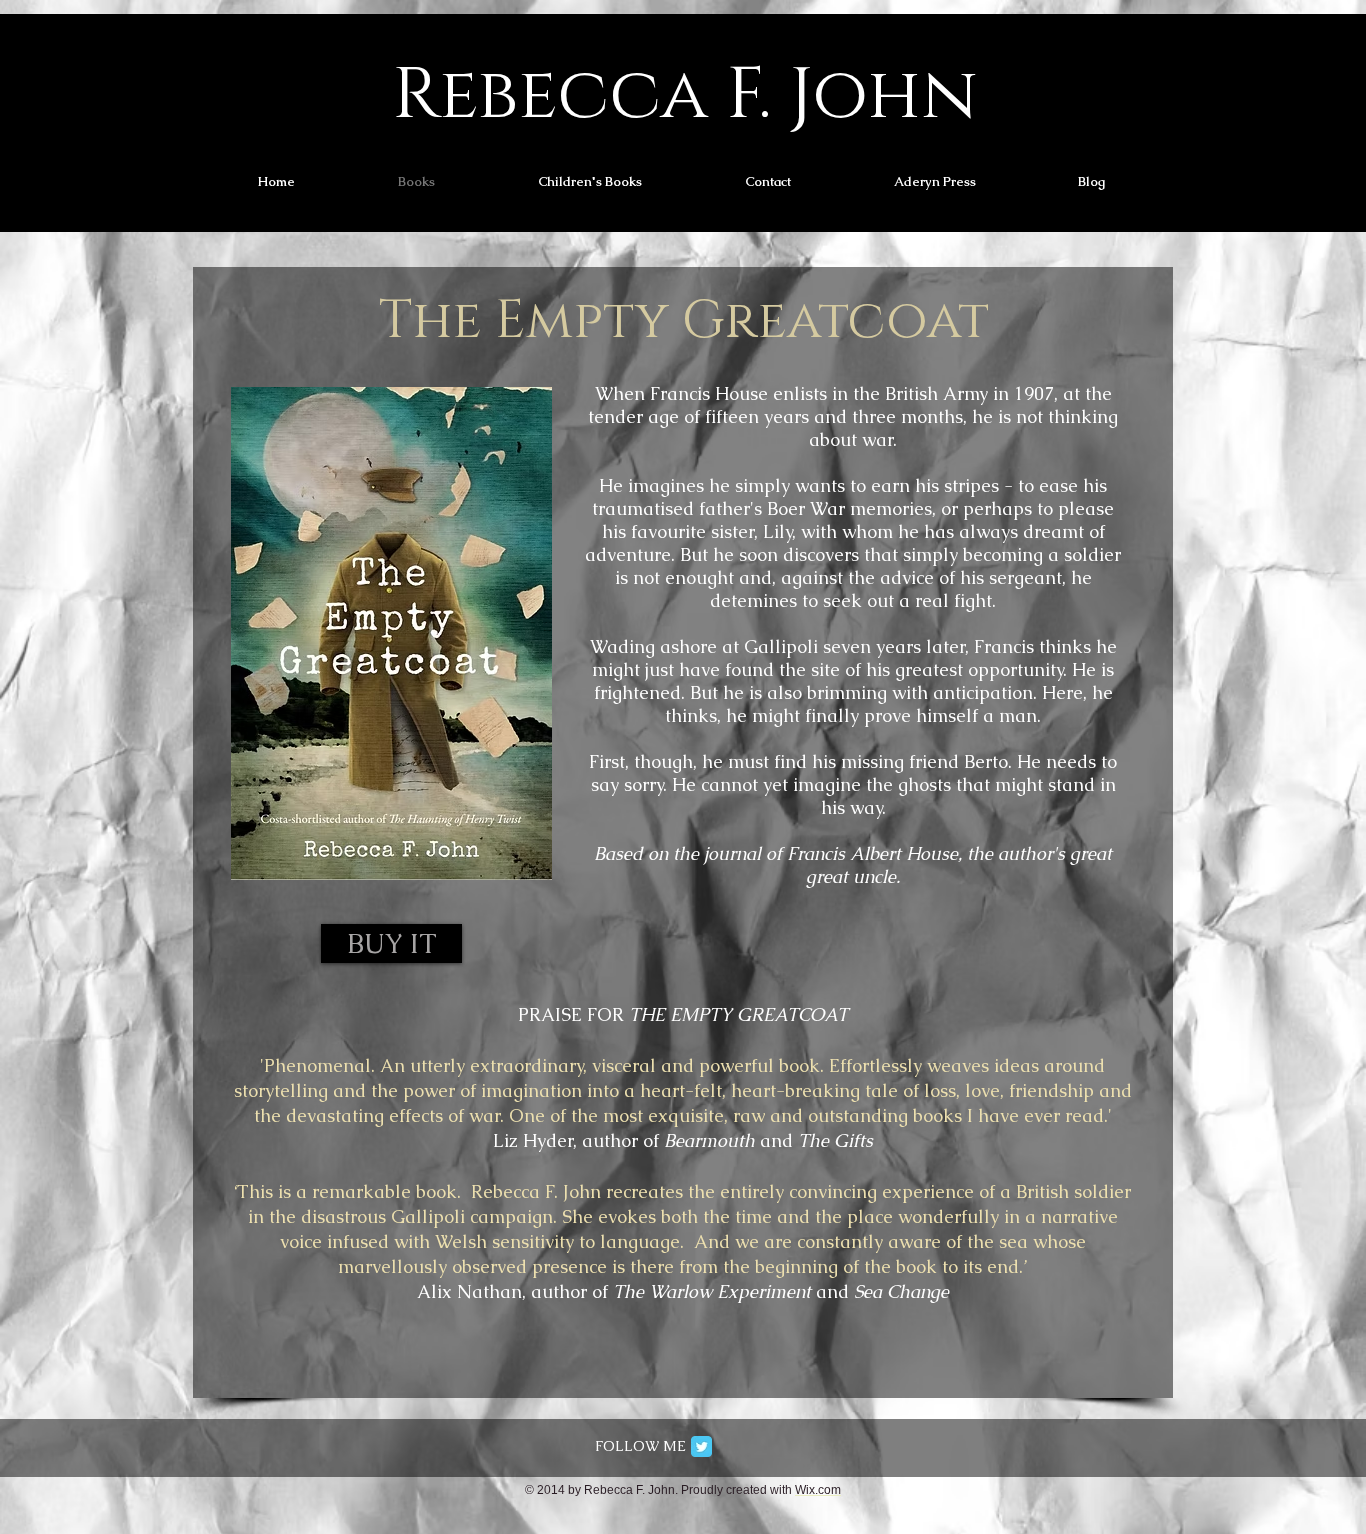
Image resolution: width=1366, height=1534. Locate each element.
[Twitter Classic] (701, 1446)
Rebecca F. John (685, 95)
